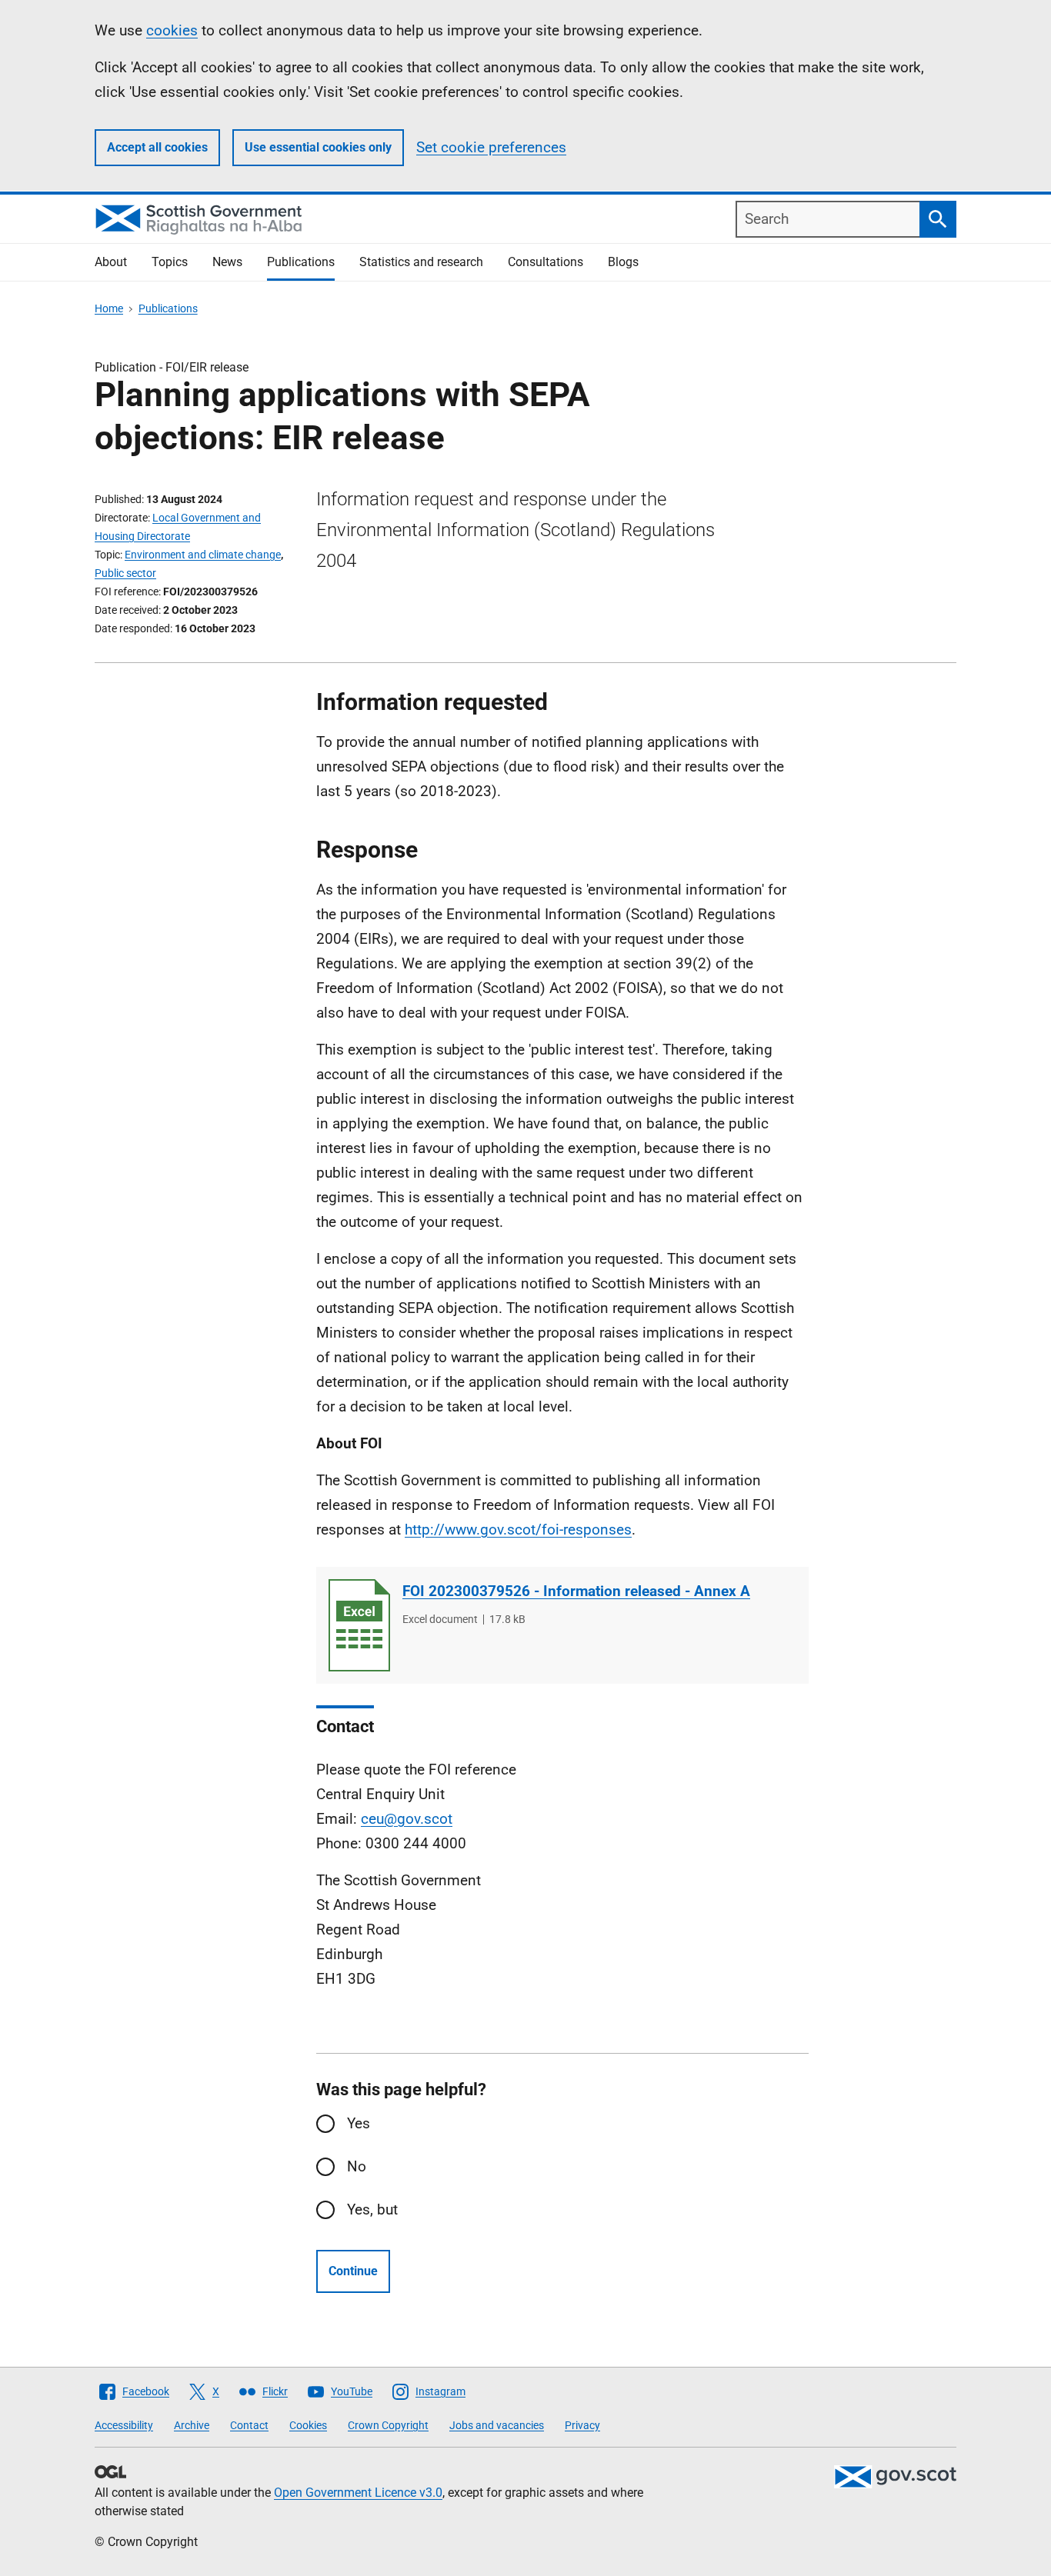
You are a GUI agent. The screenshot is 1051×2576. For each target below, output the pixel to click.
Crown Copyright (388, 2425)
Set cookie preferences (491, 147)
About (111, 262)
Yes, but (372, 2209)
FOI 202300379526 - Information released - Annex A (576, 1591)
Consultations (546, 262)
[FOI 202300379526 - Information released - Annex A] (359, 1625)
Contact (249, 2425)
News (227, 262)
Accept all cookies (157, 147)
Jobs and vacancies (497, 2425)
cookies (172, 30)
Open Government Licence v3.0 (358, 2493)
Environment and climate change (203, 555)
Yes (359, 2123)
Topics (170, 262)
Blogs (623, 262)
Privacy (582, 2425)
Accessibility (124, 2425)
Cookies (308, 2425)
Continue (353, 2271)
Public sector (125, 573)
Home (109, 308)
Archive (192, 2425)
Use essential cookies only (318, 147)
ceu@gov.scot (407, 1819)
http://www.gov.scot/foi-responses (518, 1530)
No (357, 2166)
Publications (301, 262)
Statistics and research (421, 262)
